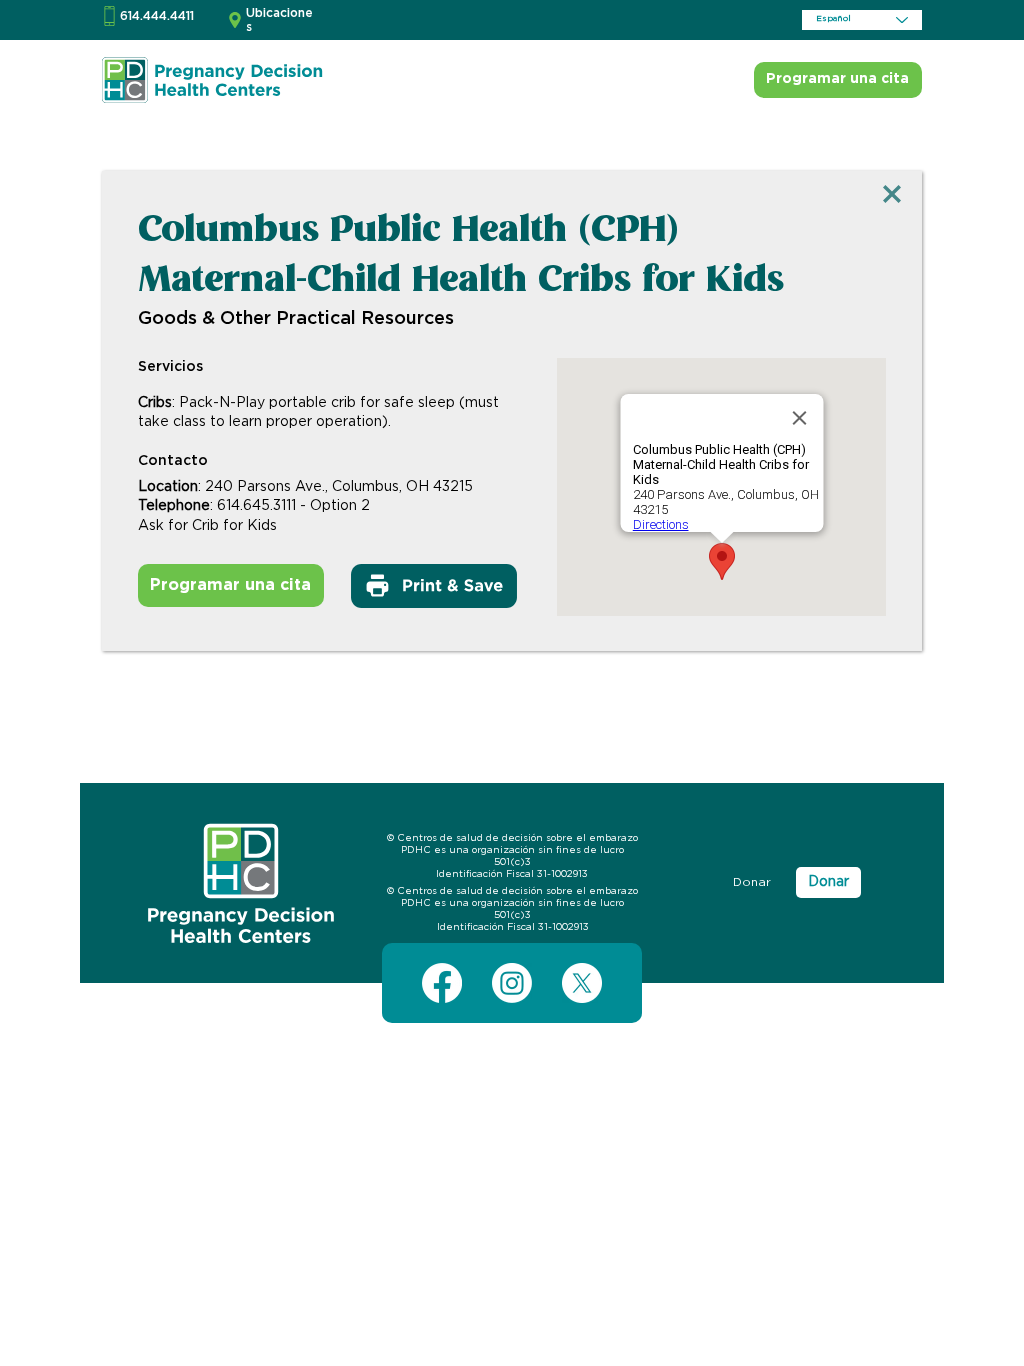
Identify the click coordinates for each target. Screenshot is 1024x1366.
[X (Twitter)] (582, 983)
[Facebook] (442, 983)
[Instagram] (512, 983)
